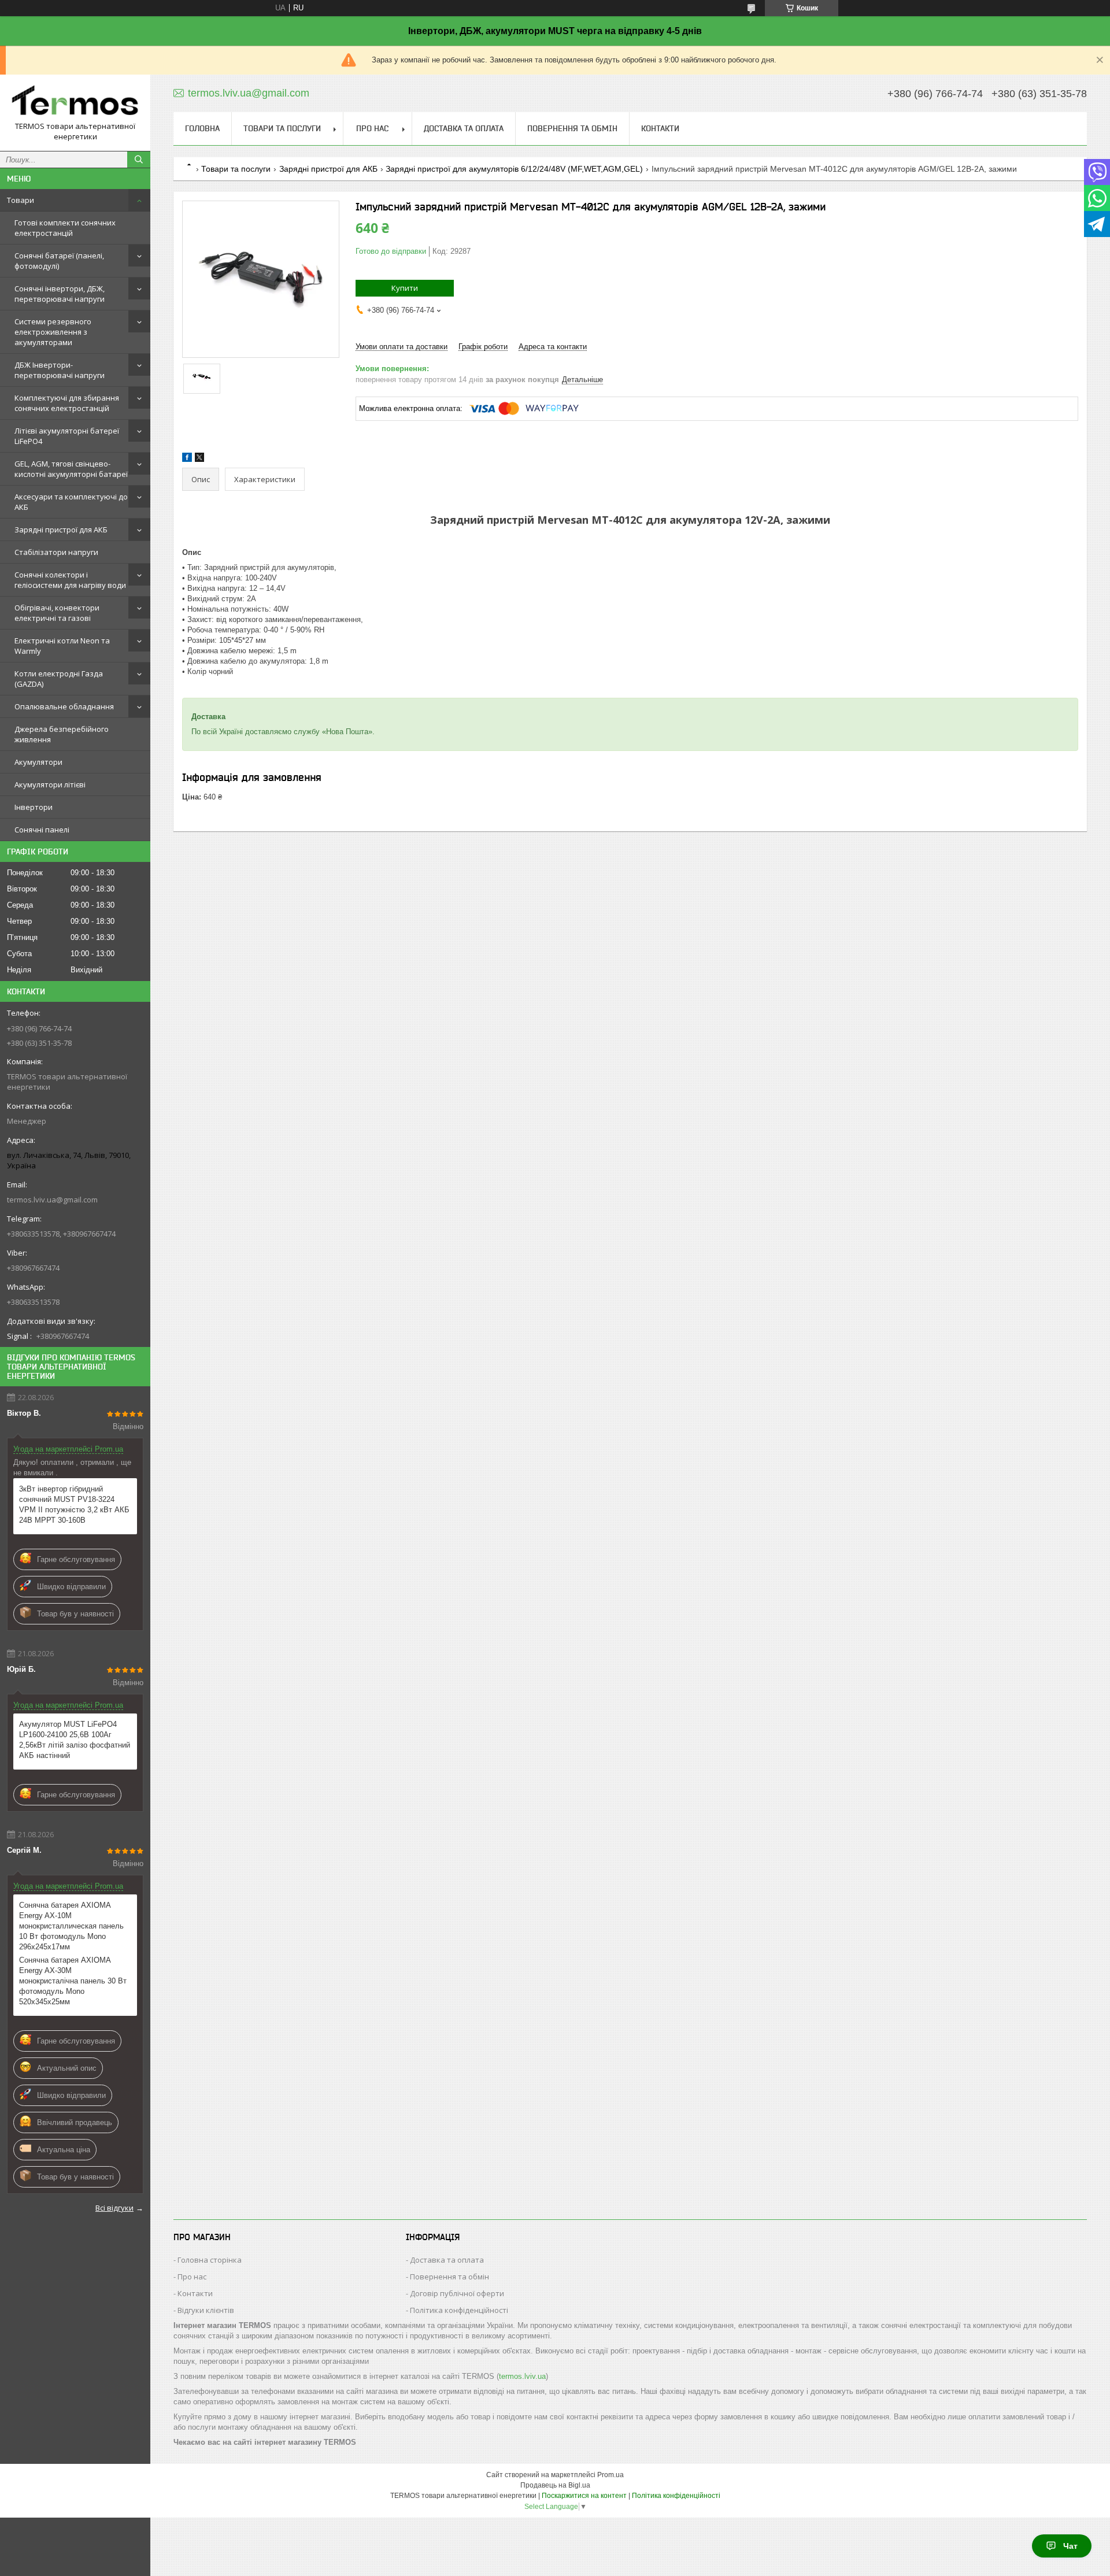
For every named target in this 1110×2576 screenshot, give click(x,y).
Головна (202, 128)
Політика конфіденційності (459, 2310)
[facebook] (187, 459)
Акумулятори (38, 762)
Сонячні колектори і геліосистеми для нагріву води (70, 580)
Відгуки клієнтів (206, 2310)
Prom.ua (610, 2475)
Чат (1070, 2546)
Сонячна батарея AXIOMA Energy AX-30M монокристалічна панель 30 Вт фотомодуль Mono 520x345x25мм (73, 1981)
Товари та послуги (282, 128)
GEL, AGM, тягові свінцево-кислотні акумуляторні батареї (71, 469)
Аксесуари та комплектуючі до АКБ (71, 502)
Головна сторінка (210, 2260)
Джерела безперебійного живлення (62, 734)
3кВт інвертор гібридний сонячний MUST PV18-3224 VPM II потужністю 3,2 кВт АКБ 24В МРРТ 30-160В (74, 1504)
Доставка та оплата (464, 128)
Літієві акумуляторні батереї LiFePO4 (67, 436)
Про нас (372, 128)
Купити (405, 288)
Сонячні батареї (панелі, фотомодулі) (59, 261)
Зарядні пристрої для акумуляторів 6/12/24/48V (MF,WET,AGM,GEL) (514, 169)
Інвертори (34, 807)
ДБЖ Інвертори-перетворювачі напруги (60, 370)
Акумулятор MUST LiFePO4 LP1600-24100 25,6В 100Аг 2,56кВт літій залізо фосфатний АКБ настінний (75, 1740)
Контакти (660, 128)
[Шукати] (139, 160)
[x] (199, 459)
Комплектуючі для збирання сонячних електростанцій (67, 403)
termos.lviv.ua (522, 2376)
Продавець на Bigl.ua (555, 2485)
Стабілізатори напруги (56, 552)
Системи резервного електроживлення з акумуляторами (53, 332)
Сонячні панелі (42, 830)
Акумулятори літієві (50, 784)
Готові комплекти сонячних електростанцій (65, 228)
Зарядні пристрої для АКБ (61, 530)
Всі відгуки (114, 2208)
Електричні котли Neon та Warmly (62, 646)
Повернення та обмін (572, 128)
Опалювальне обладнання (64, 706)
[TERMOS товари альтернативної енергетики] (75, 102)
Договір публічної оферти (457, 2293)
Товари (21, 200)
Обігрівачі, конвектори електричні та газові (57, 613)
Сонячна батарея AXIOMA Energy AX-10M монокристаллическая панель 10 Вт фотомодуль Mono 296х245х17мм (71, 1926)
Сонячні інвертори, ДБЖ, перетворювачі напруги (60, 294)
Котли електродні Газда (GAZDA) (59, 679)
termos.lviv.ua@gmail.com (52, 1200)
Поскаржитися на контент (584, 2496)
